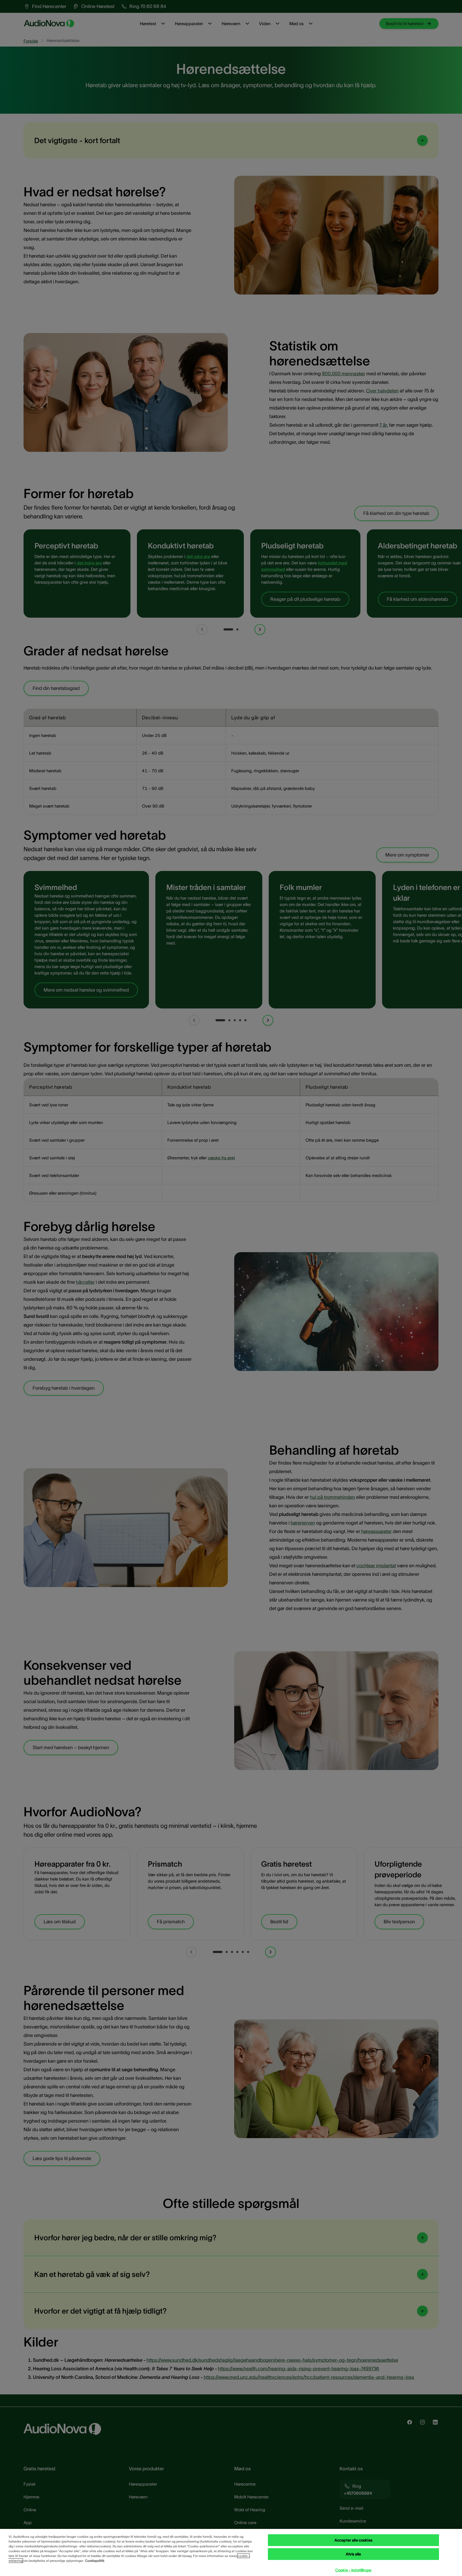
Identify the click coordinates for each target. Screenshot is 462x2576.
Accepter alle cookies (353, 2540)
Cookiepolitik (95, 2561)
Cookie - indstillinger (353, 2570)
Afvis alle (353, 2554)
